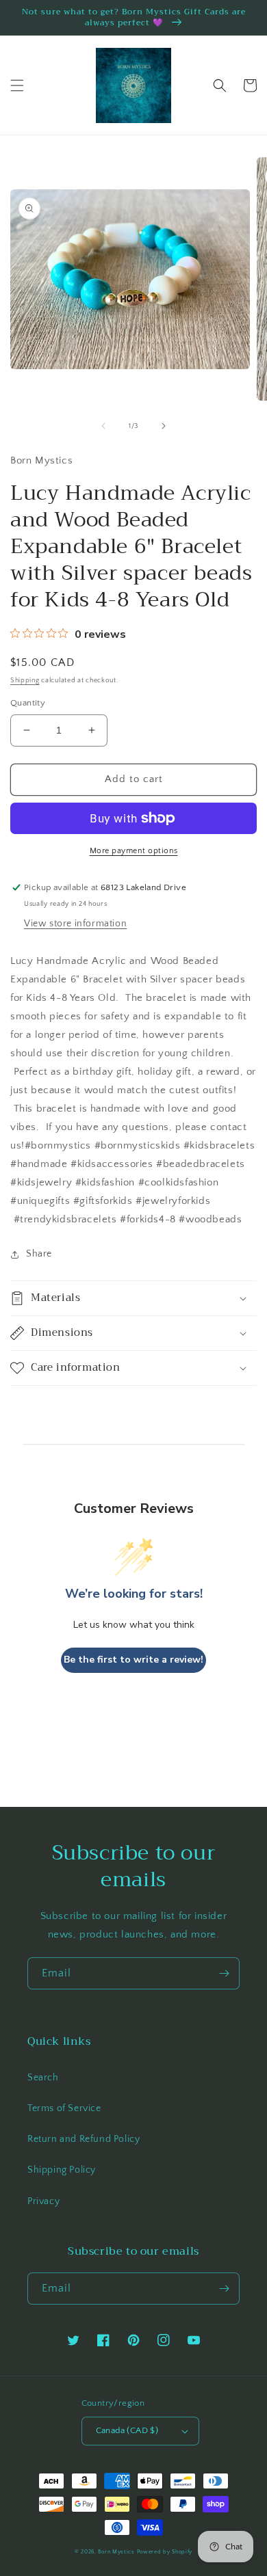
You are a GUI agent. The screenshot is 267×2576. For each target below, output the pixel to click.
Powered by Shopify (165, 2552)
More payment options (134, 851)
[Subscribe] (224, 1973)
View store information (75, 924)
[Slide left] (103, 426)
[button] (17, 85)
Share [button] (39, 1254)
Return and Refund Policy (84, 2139)
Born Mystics (116, 2552)
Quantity (28, 703)
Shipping (25, 681)
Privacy (43, 2201)
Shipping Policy (62, 2170)
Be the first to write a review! (133, 1660)
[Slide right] (164, 426)
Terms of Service (64, 2108)
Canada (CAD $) (127, 2430)
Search (43, 2078)
